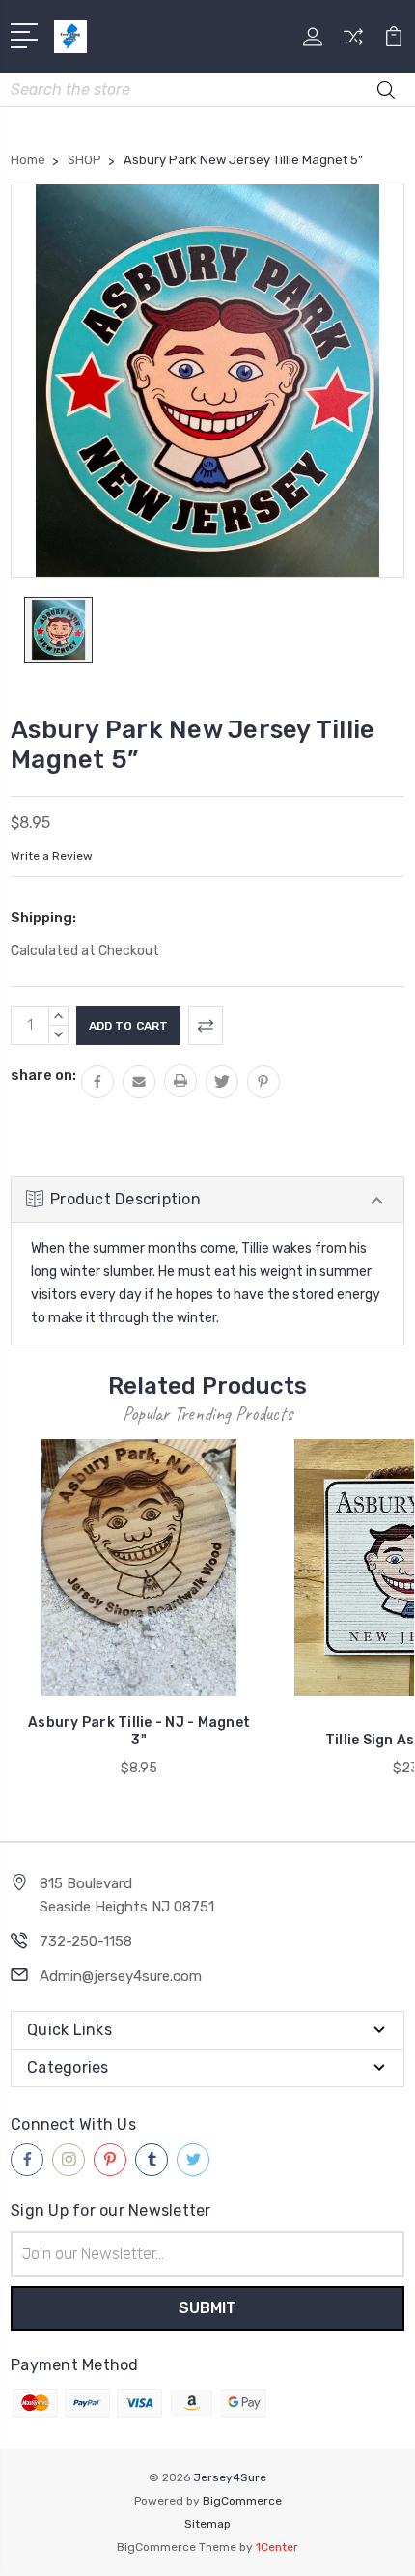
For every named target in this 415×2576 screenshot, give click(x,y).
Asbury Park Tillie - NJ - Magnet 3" (139, 1731)
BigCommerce (242, 2501)
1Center (277, 2547)
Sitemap (207, 2524)
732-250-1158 (86, 1941)
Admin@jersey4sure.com (121, 1976)
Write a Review (52, 856)
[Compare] (353, 43)
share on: (43, 1075)
